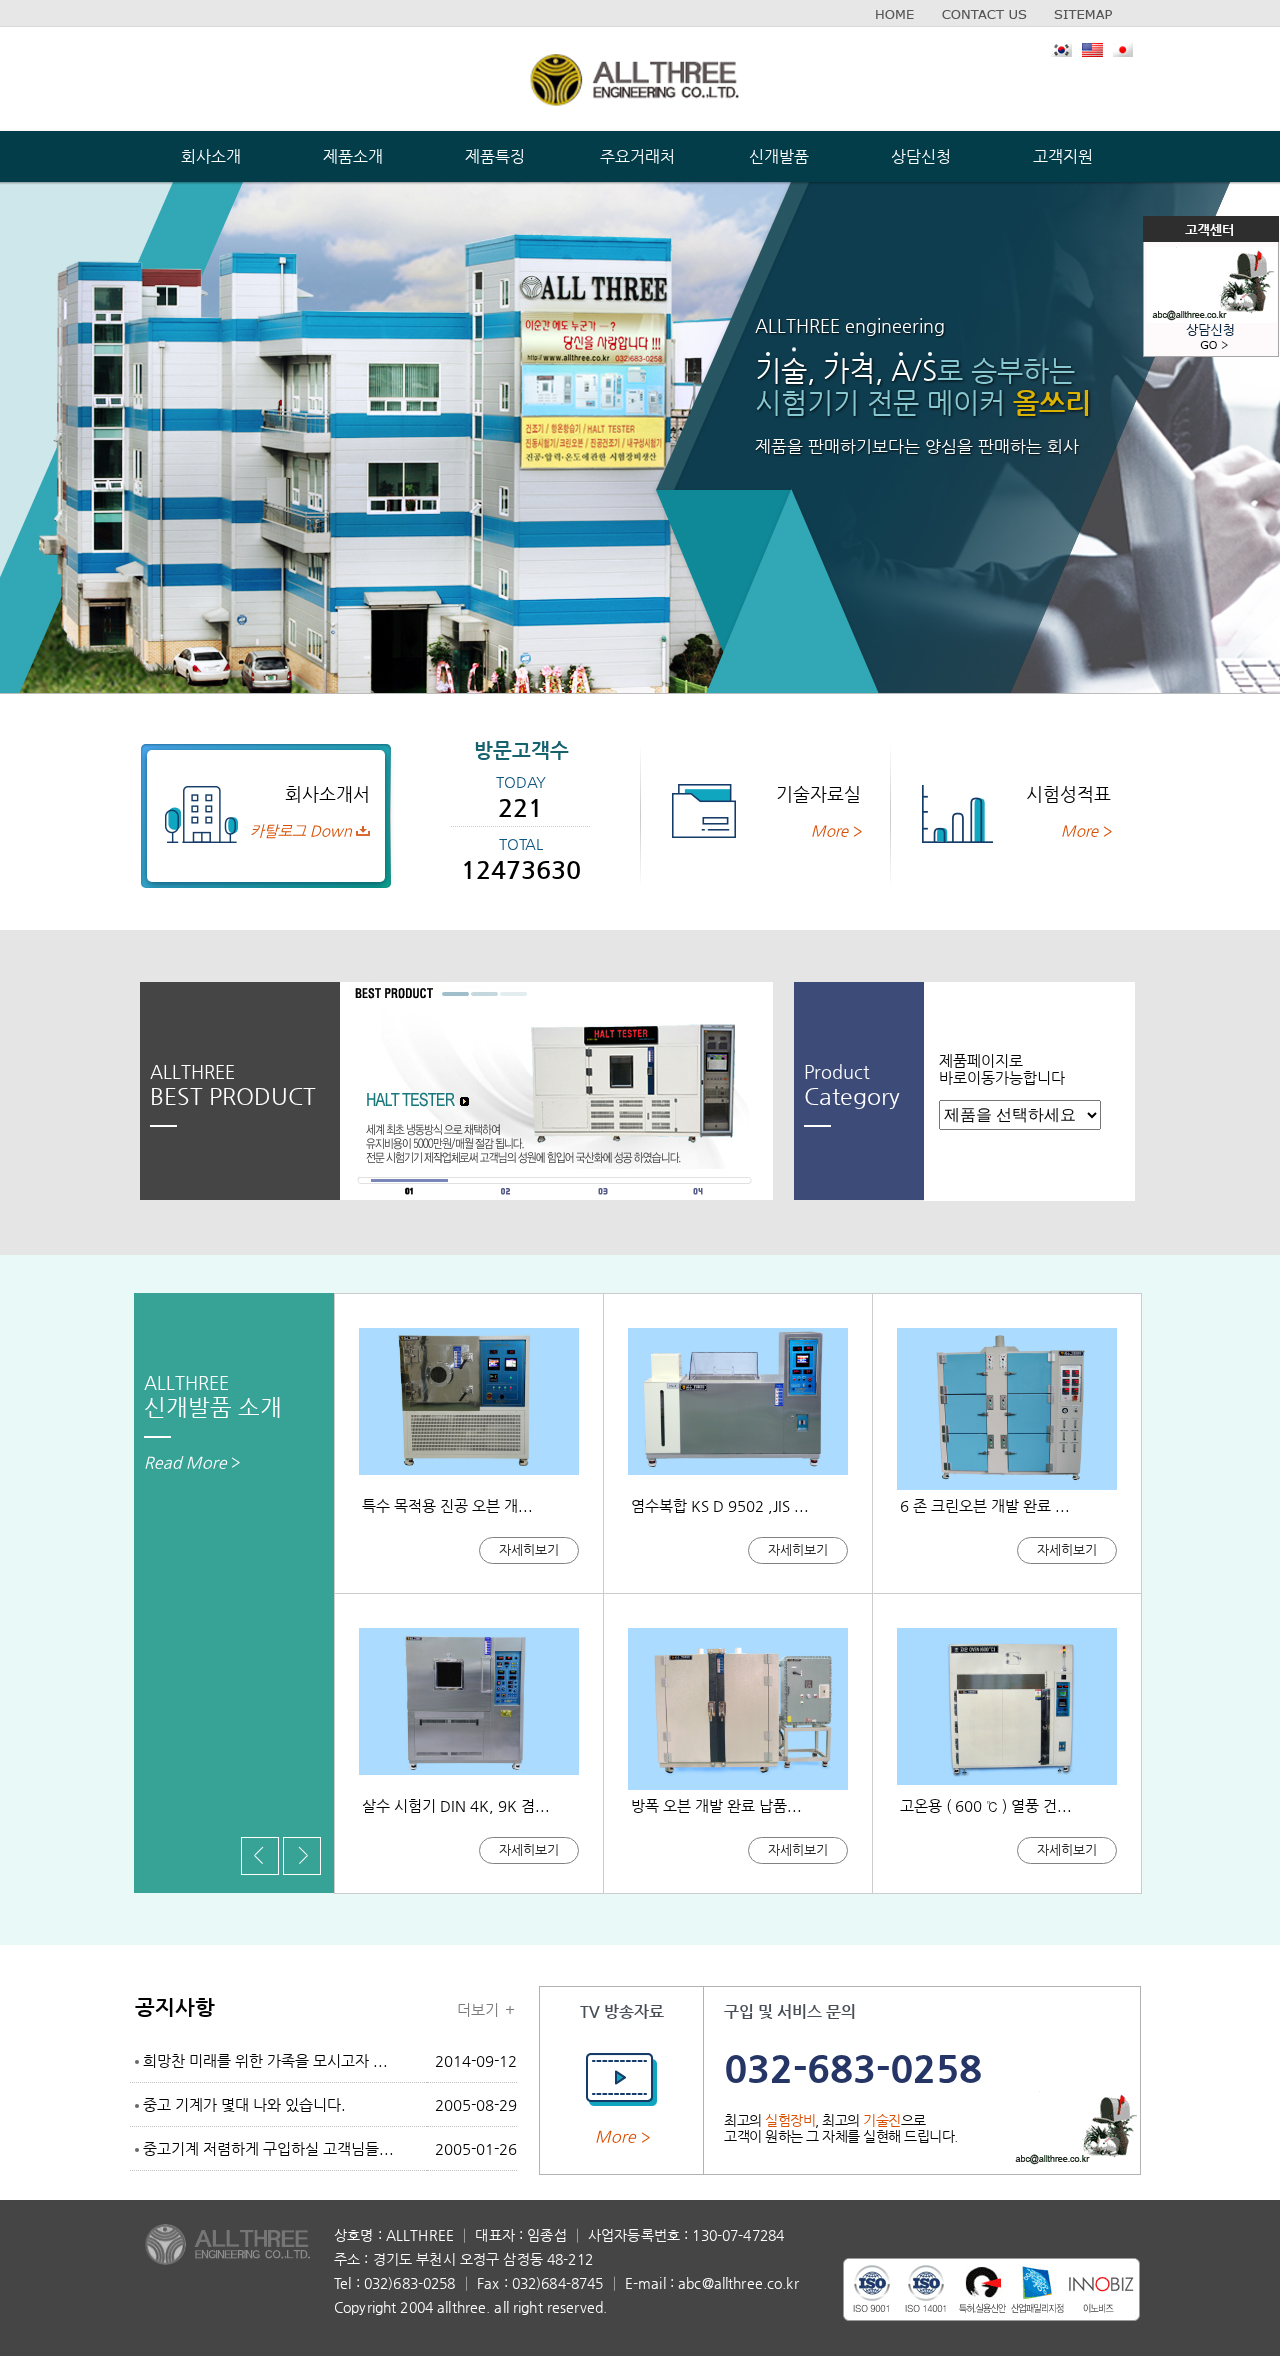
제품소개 (353, 156)
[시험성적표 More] (1001, 764)
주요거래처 (637, 156)
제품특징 (495, 156)
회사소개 (211, 156)
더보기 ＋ (487, 2009)
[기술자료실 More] (751, 764)
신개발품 (779, 156)
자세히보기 (529, 1549)
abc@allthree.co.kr (738, 2283)
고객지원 (1063, 156)
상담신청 (921, 156)
